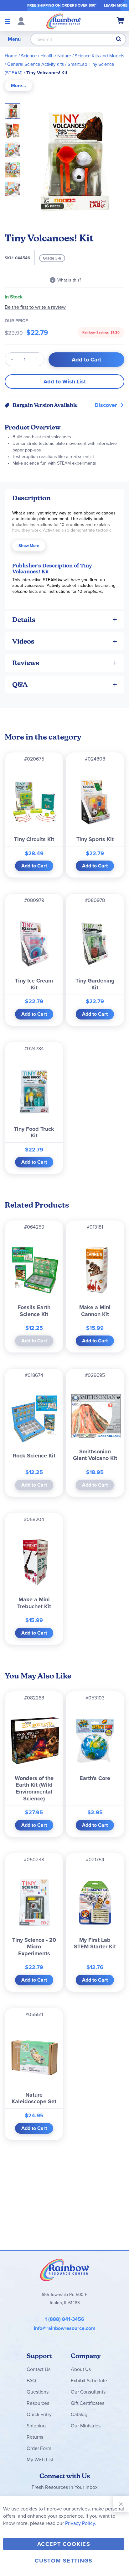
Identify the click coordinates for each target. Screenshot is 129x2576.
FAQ (31, 2381)
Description (31, 498)
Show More (29, 546)
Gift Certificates (87, 2403)
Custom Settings (64, 2561)
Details (24, 620)
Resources (38, 2403)
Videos (23, 641)
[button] (14, 129)
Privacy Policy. (81, 2523)
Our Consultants (88, 2392)
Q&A (20, 685)
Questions (38, 2392)
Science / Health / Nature (46, 56)
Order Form (39, 2448)
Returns (35, 2437)
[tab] (18, 86)
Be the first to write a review (35, 307)
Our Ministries (86, 2426)
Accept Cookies (64, 2544)
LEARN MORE (116, 5)
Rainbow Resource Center (64, 2270)
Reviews (26, 663)
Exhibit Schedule (89, 2381)
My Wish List (40, 2460)
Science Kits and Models (100, 56)
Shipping (36, 2426)
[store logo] (64, 21)
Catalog (79, 2414)
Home (11, 56)
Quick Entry (39, 2414)
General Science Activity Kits (36, 64)
